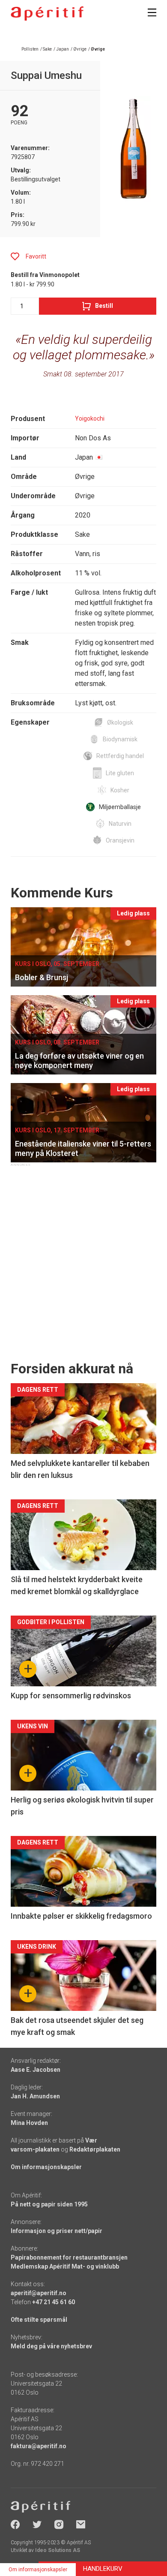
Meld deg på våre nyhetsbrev (51, 2346)
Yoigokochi (90, 418)
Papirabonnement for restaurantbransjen (69, 2257)
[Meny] (152, 12)
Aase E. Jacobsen (36, 2070)
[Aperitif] (47, 14)
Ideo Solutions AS (58, 2550)
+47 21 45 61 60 (54, 2302)
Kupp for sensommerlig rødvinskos (71, 1696)
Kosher (120, 790)
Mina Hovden (29, 2123)
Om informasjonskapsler (46, 2167)
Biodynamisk (120, 739)
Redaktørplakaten (95, 2149)
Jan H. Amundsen (35, 2096)
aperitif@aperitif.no (39, 2293)
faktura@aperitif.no (39, 2446)
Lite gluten (120, 773)
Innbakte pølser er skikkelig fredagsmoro (81, 1916)
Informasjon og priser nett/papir (57, 2231)
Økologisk (120, 722)
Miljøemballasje (120, 807)
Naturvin (120, 824)
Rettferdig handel (120, 756)
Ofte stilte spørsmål (39, 2320)
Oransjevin (120, 840)
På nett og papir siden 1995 (49, 2204)
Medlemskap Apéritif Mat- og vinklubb (65, 2266)
